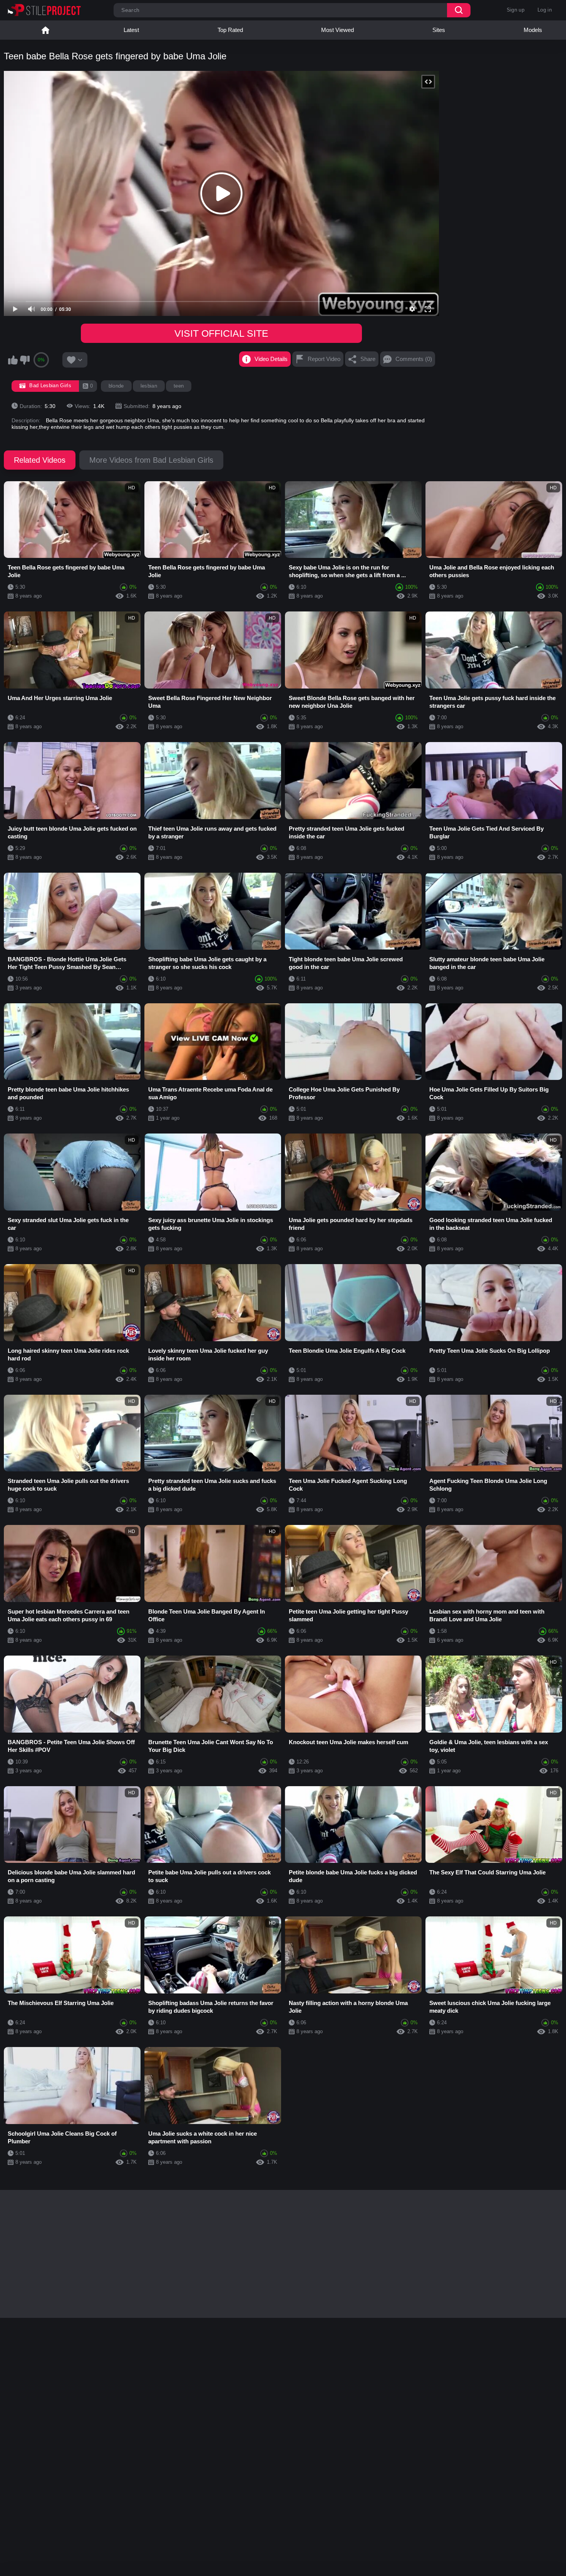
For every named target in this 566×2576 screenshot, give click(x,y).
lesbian (149, 386)
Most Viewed (337, 30)
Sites (439, 30)
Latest (131, 30)
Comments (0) (414, 359)
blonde (116, 386)
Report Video (324, 359)
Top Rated (230, 30)
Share (368, 359)
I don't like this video (25, 360)
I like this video (13, 360)
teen (179, 386)
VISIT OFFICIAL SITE (221, 333)
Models (533, 30)
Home (45, 30)
